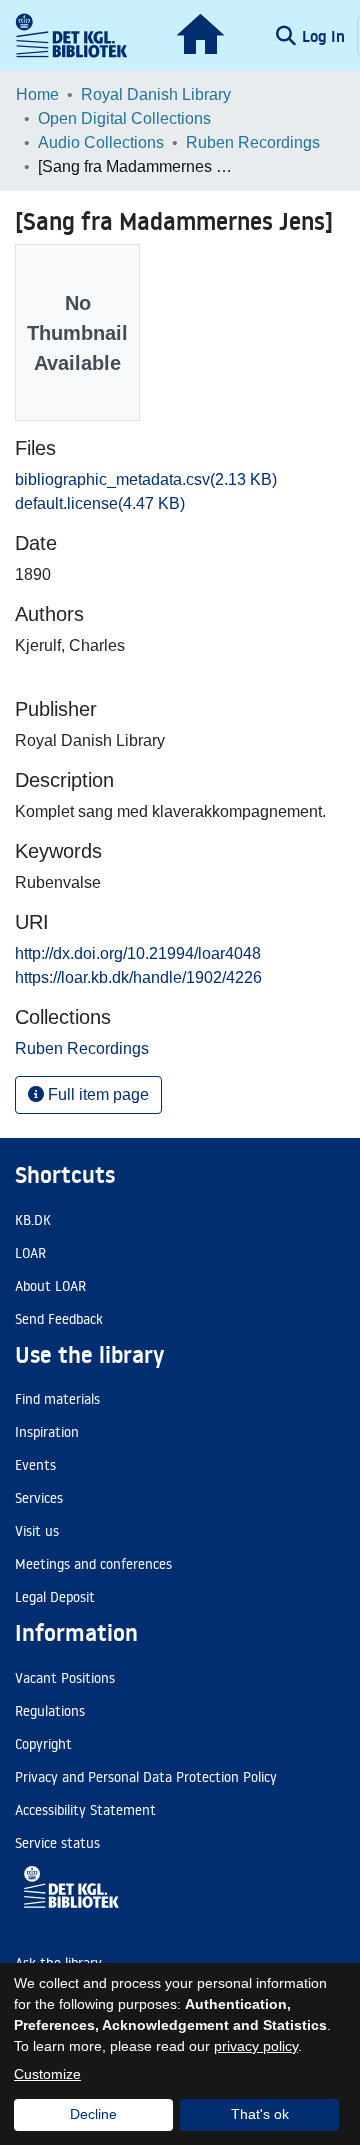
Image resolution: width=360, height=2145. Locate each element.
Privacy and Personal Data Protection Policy (146, 1777)
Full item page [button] (96, 1094)
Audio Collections (101, 142)
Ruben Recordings (253, 142)
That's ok (260, 2114)
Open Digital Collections (124, 118)
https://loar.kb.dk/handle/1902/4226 (138, 977)
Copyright (43, 1744)
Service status (57, 1843)
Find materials (57, 1399)
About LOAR (50, 1286)
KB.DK (33, 1220)
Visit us (37, 1531)
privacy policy (256, 2046)
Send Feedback (59, 1319)
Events (35, 1465)
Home (37, 94)
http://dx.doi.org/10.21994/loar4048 (138, 953)
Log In (325, 36)
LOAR (30, 1253)
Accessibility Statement (85, 1810)
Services (39, 1498)
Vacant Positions (65, 1678)
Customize (47, 2074)
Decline (93, 2114)
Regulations (50, 1711)
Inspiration (47, 1432)
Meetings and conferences (93, 1564)
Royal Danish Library (156, 94)
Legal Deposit (55, 1597)
